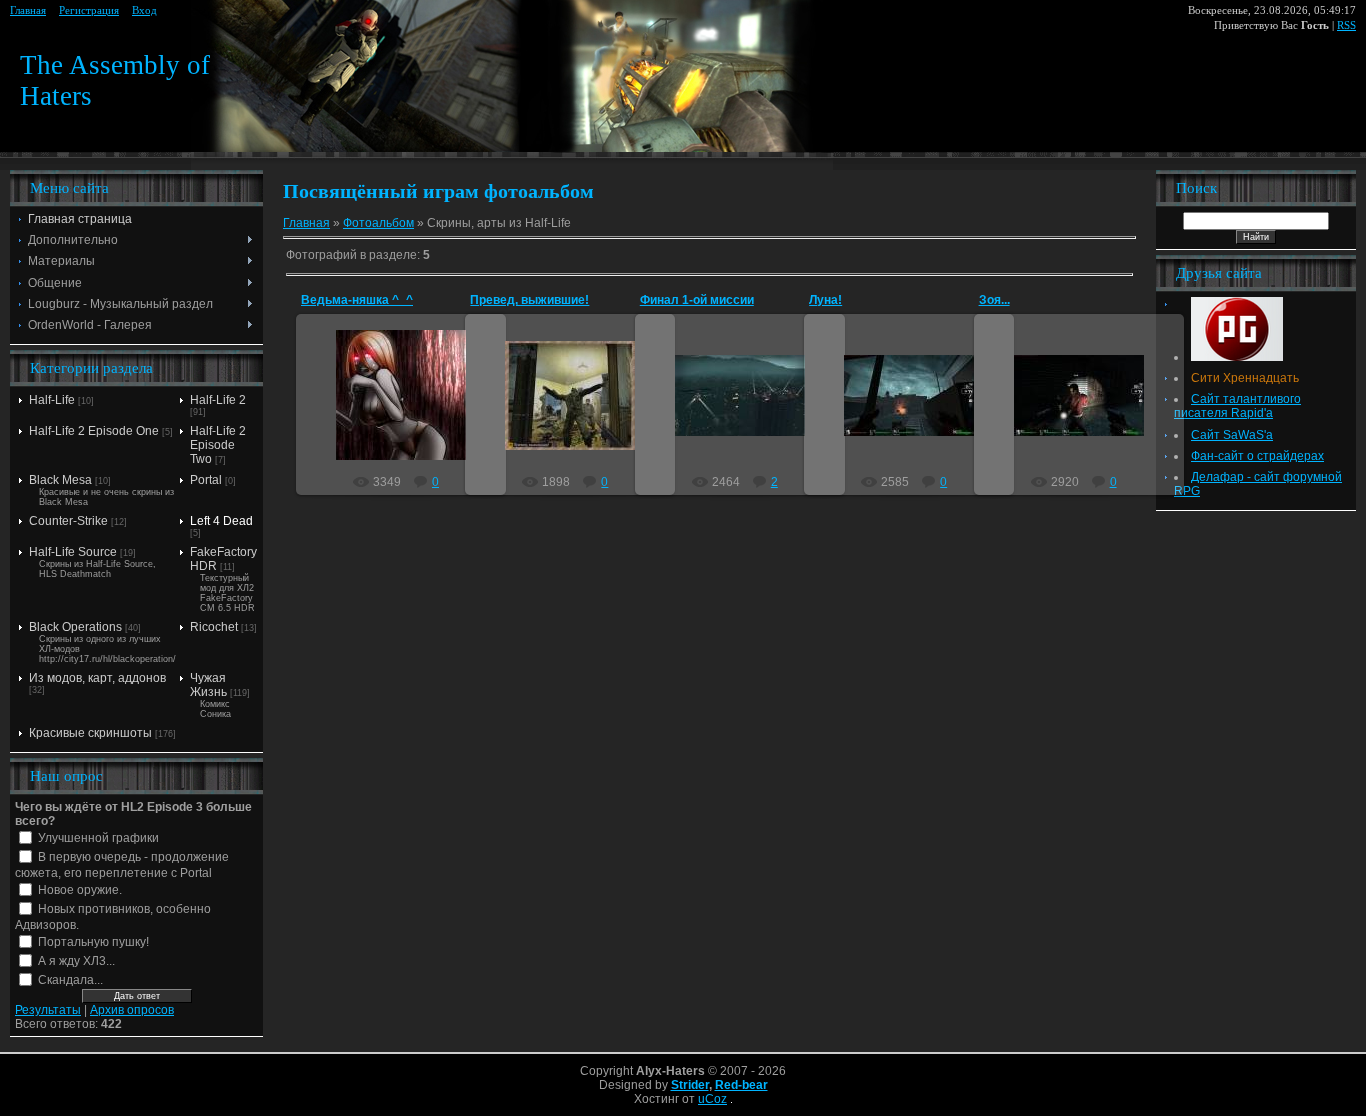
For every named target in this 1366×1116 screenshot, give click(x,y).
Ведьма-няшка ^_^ (357, 300)
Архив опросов (132, 1010)
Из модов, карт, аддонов (97, 678)
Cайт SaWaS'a (1232, 435)
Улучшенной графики (98, 838)
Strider (690, 1085)
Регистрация (89, 10)
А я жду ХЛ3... (76, 961)
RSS (1346, 25)
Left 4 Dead (221, 521)
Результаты (48, 1010)
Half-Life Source (73, 552)
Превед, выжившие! (529, 300)
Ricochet (214, 627)
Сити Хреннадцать (1245, 378)
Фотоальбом (378, 223)
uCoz (712, 1099)
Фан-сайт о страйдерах (1257, 456)
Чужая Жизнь (208, 685)
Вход (144, 10)
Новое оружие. (80, 890)
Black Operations (75, 627)
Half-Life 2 (218, 400)
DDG (410, 411)
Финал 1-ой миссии (697, 300)
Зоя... (994, 300)
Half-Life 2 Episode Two (218, 445)
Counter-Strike (68, 521)
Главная (28, 10)
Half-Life (52, 400)
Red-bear (741, 1085)
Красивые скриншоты (90, 733)
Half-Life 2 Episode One (94, 431)
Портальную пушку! (93, 942)
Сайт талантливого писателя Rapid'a (1237, 406)
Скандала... (70, 980)
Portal (206, 480)
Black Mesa (60, 480)
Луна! (825, 300)
